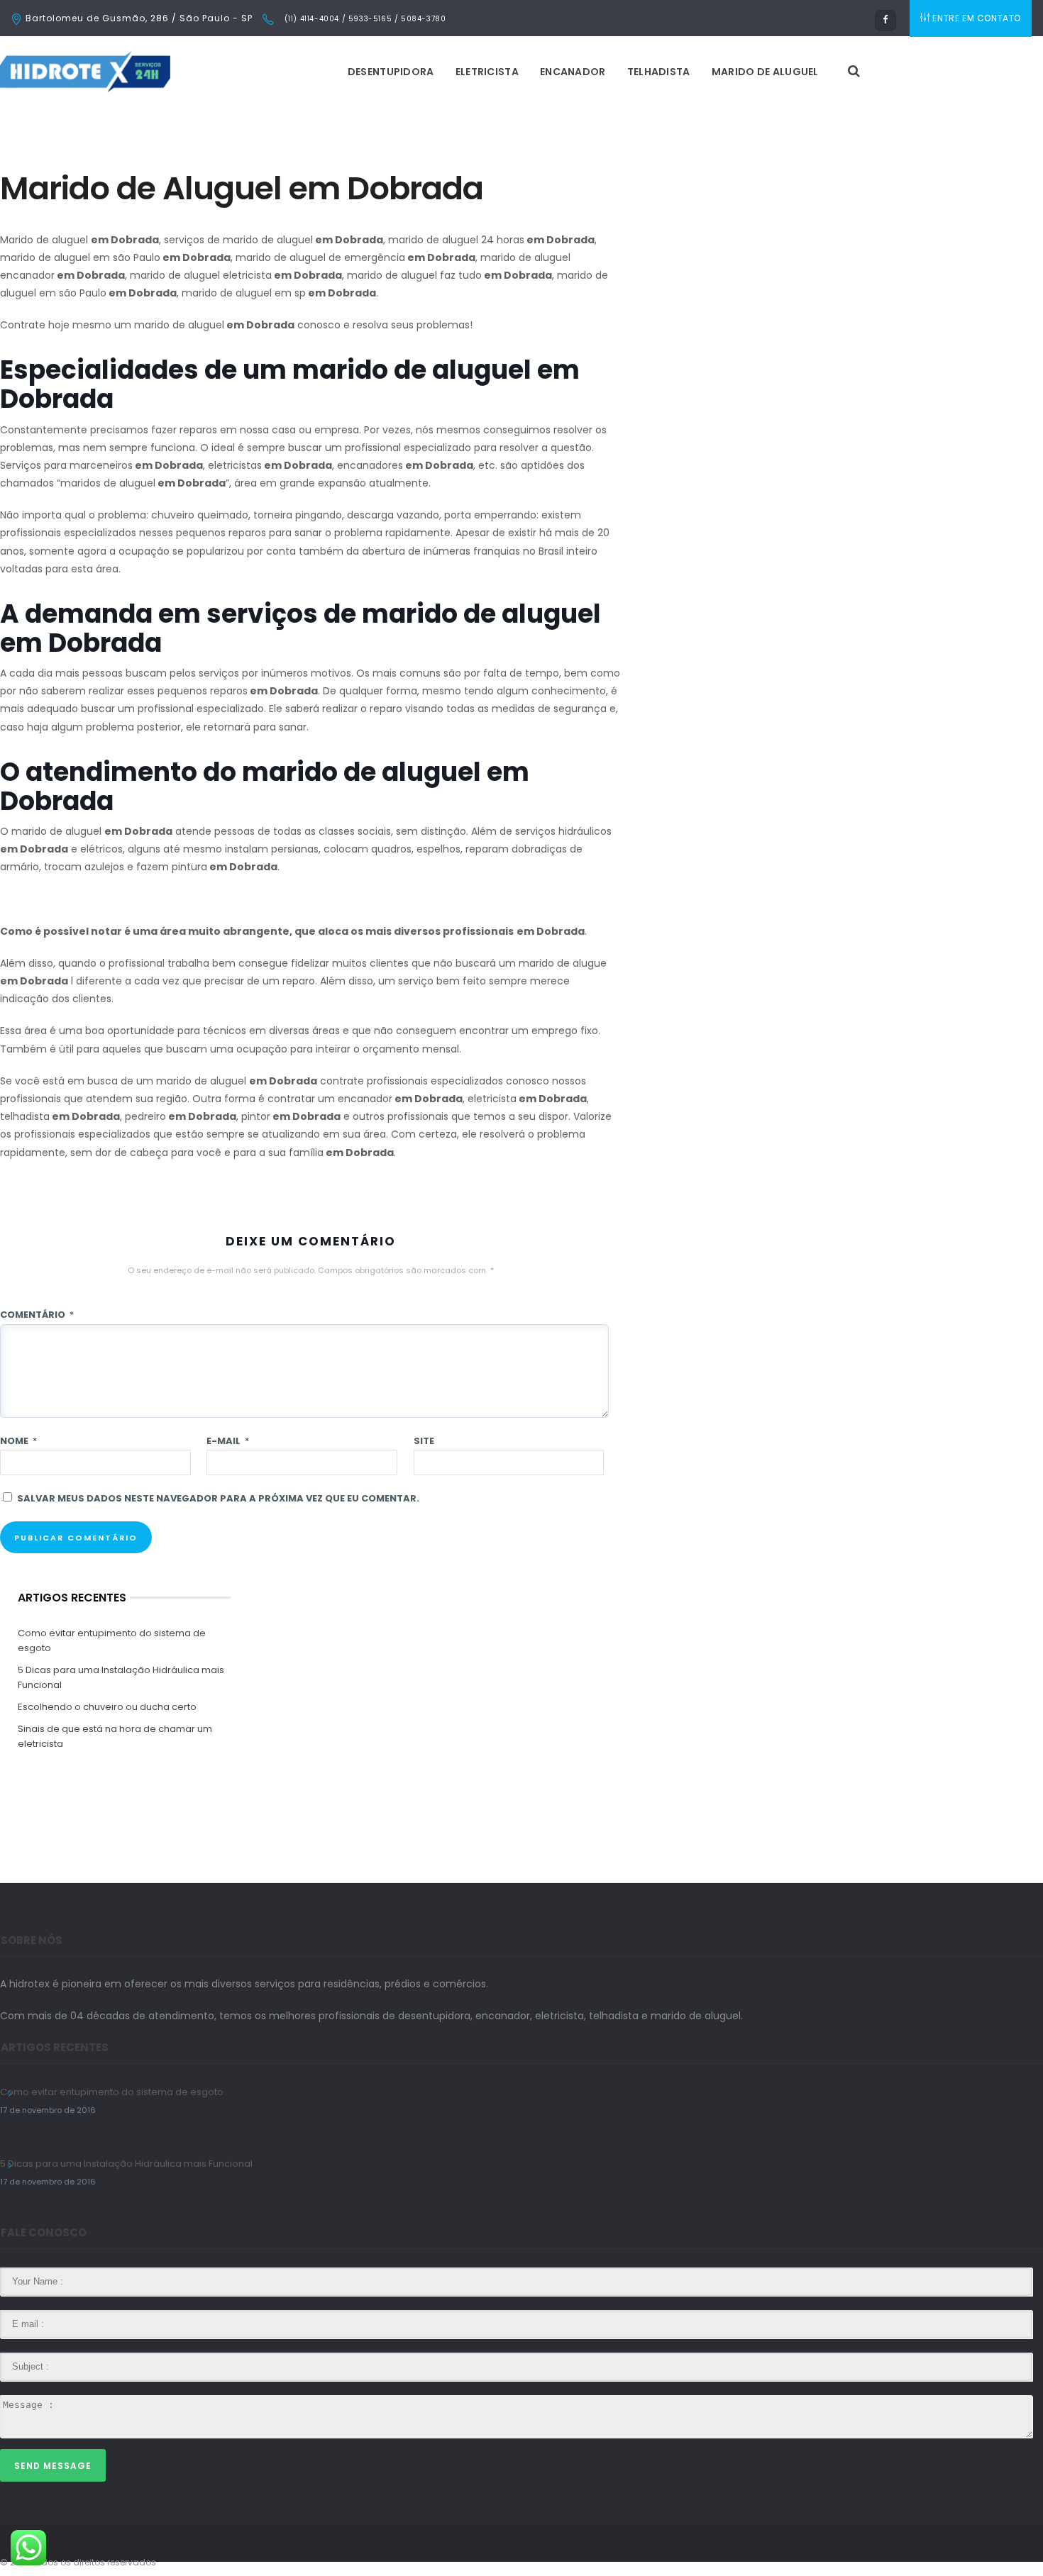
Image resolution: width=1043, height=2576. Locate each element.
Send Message (53, 2466)
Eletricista (487, 72)
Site (424, 1441)
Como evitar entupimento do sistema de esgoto (112, 1640)
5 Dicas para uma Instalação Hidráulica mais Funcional (121, 1677)
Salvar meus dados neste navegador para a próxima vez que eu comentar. (218, 1498)
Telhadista (659, 72)
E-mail (228, 1441)
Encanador (573, 72)
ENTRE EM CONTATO (977, 18)
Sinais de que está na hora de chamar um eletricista (115, 1736)
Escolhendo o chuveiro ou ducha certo (107, 1707)
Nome (18, 1441)
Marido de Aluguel (765, 72)
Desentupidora (391, 72)
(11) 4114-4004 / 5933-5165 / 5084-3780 (364, 19)
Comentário (37, 1315)
